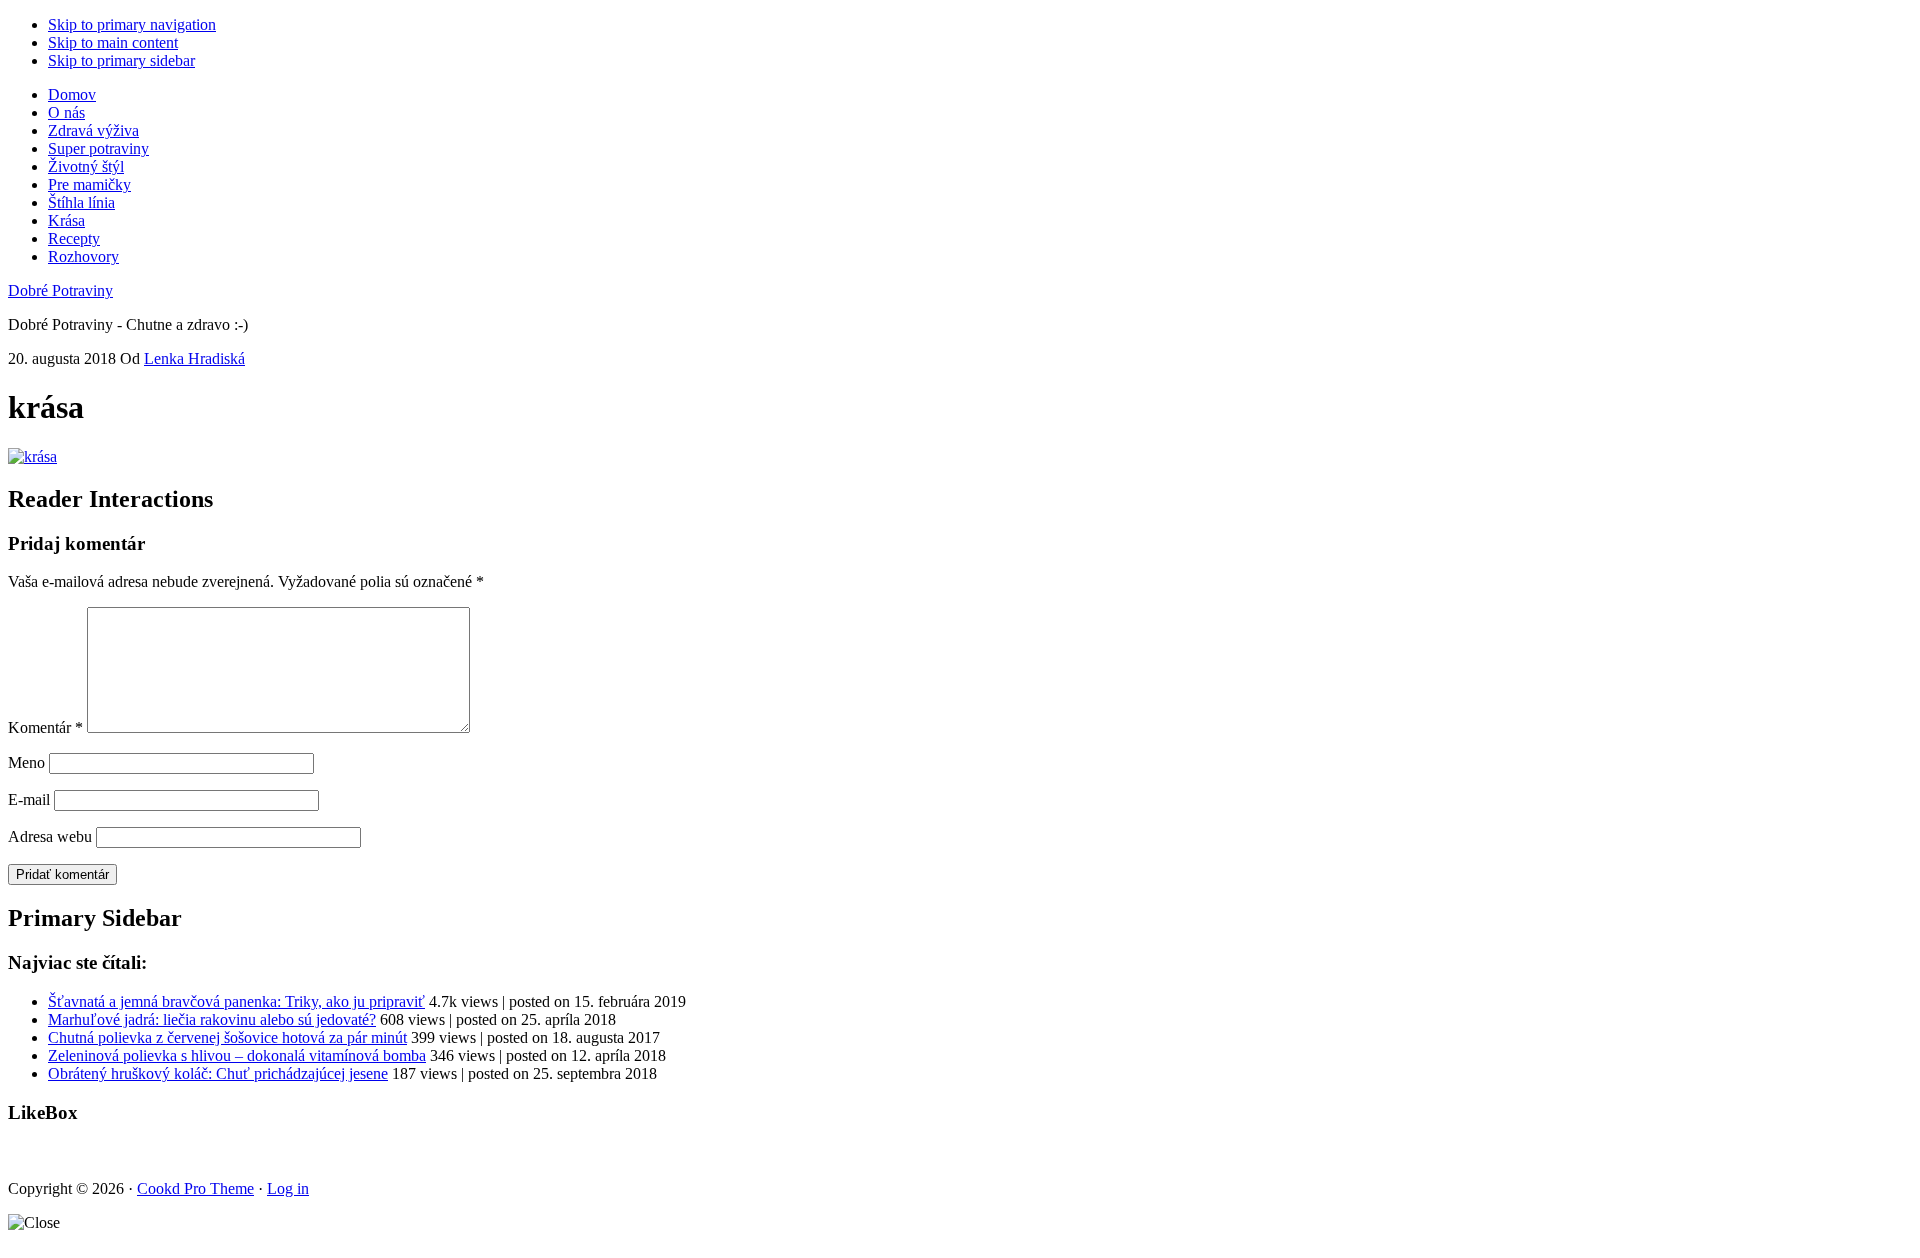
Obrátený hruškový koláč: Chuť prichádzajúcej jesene (218, 1073)
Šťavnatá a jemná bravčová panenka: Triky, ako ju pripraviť (236, 1001)
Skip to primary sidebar (121, 60)
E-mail (29, 799)
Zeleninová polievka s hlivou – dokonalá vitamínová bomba (237, 1055)
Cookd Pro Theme (195, 1188)
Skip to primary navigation (132, 24)
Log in (288, 1188)
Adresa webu (50, 836)
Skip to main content (113, 42)
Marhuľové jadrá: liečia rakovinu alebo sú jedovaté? (212, 1019)
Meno (26, 762)
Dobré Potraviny (60, 290)
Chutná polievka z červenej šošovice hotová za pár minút (227, 1037)
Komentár (45, 727)
